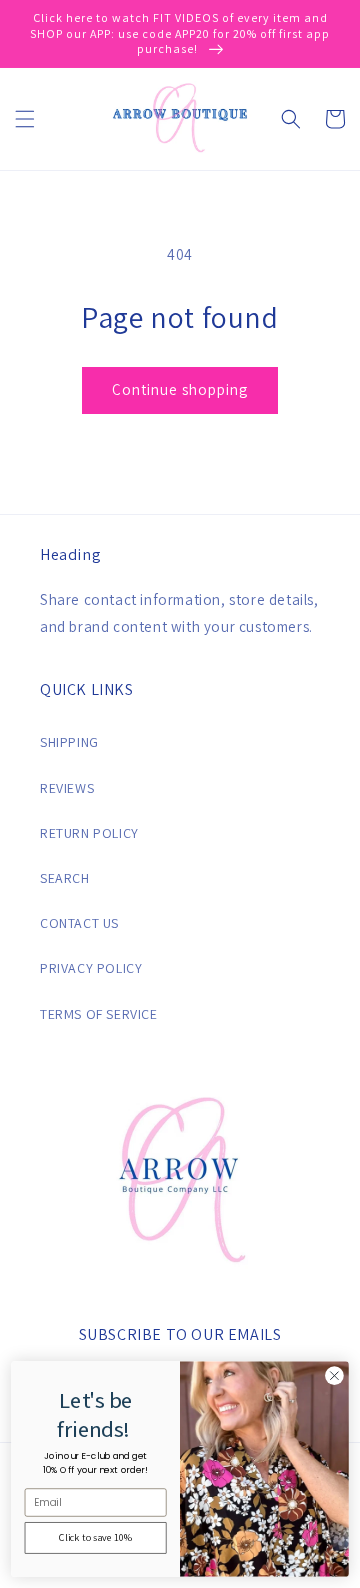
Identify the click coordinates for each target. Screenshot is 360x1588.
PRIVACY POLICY (91, 968)
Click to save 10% (95, 1537)
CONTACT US (79, 923)
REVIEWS (67, 788)
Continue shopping (180, 389)
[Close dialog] (335, 1376)
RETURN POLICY (89, 833)
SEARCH (65, 878)
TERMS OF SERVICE (99, 1014)
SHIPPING (69, 742)
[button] (25, 119)
